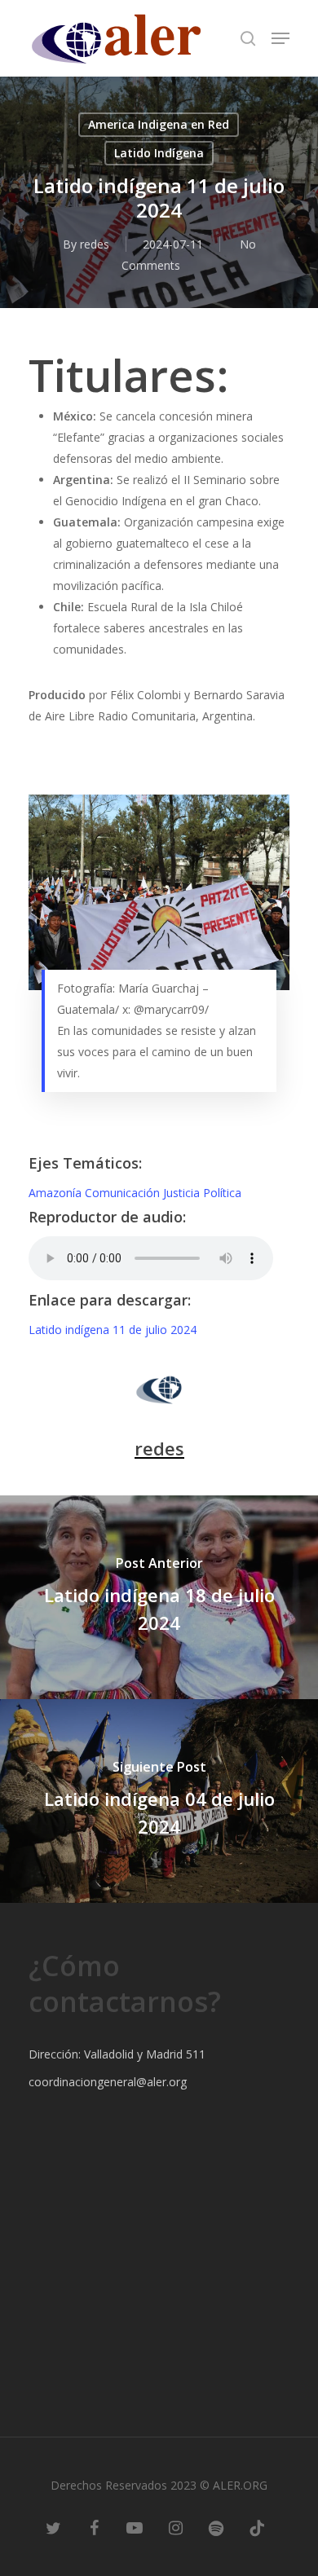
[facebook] (94, 2527)
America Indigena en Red (159, 124)
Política (222, 1193)
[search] (248, 38)
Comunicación (124, 1193)
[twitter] (53, 2527)
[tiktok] (257, 2527)
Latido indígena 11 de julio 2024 (113, 1330)
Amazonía (57, 1193)
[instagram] (175, 2527)
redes (95, 244)
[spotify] (216, 2527)
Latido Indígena (159, 153)
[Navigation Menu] (280, 38)
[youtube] (135, 2527)
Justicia (183, 1193)
